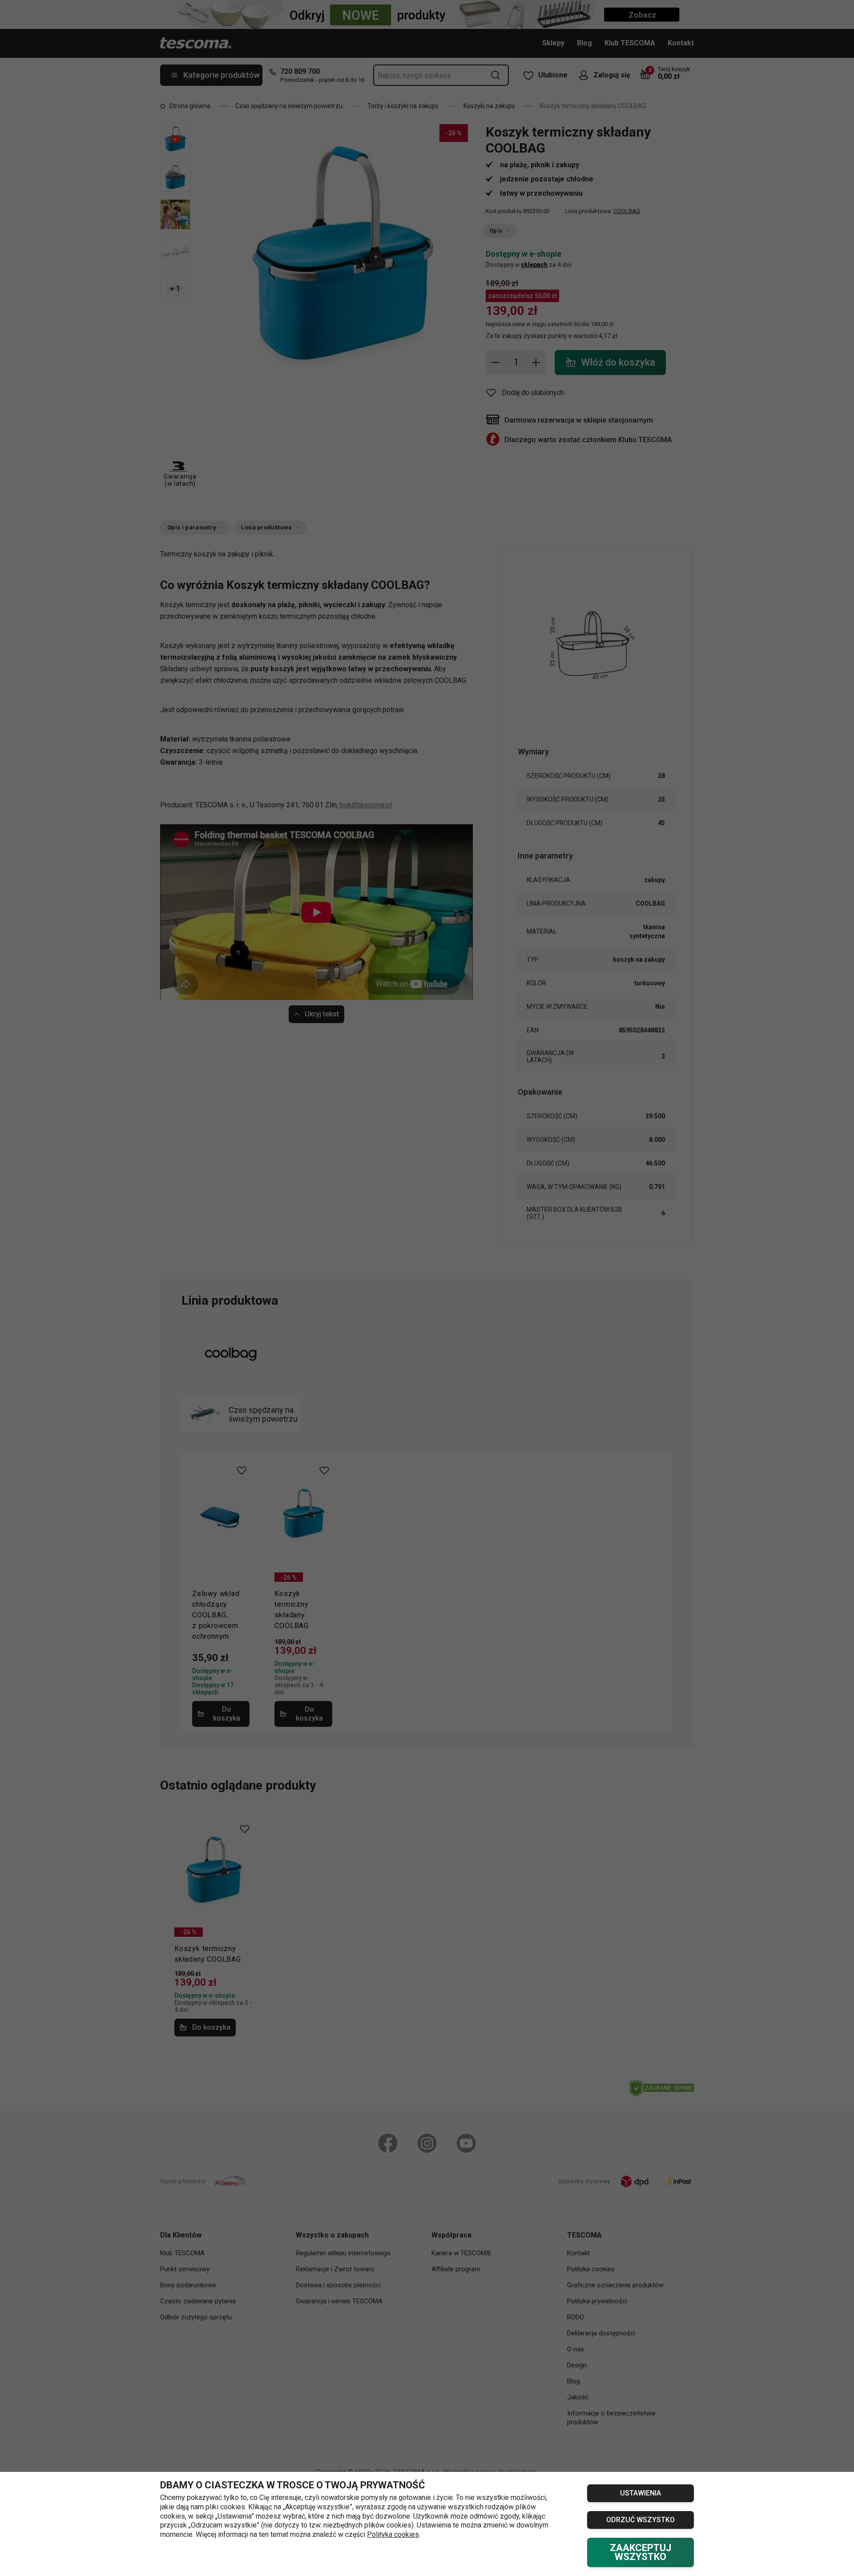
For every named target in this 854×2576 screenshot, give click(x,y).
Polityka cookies (393, 2534)
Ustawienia (640, 2493)
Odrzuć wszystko (640, 2520)
